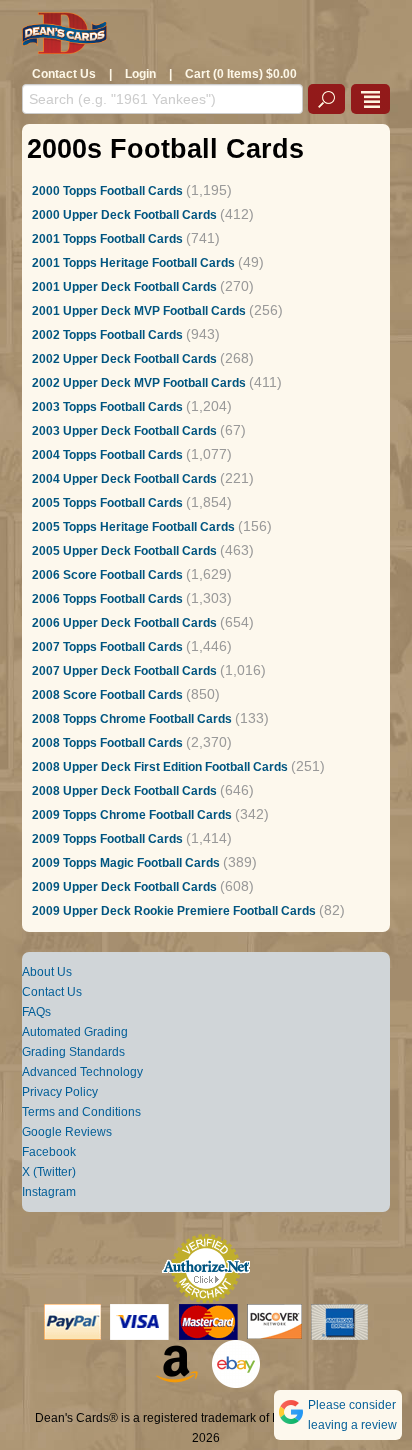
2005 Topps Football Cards (107, 503)
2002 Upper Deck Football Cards (124, 359)
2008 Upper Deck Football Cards (124, 791)
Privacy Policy (60, 1092)
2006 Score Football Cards (107, 575)
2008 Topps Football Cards (107, 743)
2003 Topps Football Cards (107, 407)
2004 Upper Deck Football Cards (124, 479)
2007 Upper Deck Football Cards (124, 671)
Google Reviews (67, 1132)
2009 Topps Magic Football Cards (126, 863)
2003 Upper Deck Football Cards (124, 431)
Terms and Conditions (81, 1112)
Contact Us (64, 74)
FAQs (36, 1012)
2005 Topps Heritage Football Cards (133, 527)
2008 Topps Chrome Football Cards (132, 719)
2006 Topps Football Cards (107, 599)
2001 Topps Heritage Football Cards (133, 263)
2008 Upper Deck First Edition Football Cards (160, 767)
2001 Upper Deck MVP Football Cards (139, 311)
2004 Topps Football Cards (107, 455)
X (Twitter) (49, 1172)
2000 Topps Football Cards (107, 191)
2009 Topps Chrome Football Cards (132, 815)
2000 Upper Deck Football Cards (124, 215)
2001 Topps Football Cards (107, 239)
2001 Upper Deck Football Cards (124, 287)
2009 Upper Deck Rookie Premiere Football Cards (174, 911)
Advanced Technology (82, 1072)
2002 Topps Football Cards (107, 335)
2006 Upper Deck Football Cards (124, 623)
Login (140, 74)
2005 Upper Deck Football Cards (124, 551)
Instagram (49, 1192)
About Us (47, 972)
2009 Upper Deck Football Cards (124, 887)
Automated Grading (75, 1032)
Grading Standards (73, 1052)
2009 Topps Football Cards (107, 839)
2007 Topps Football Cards (107, 647)
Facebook (49, 1152)
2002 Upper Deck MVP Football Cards (139, 383)
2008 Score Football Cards (107, 695)
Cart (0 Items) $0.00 (241, 74)
